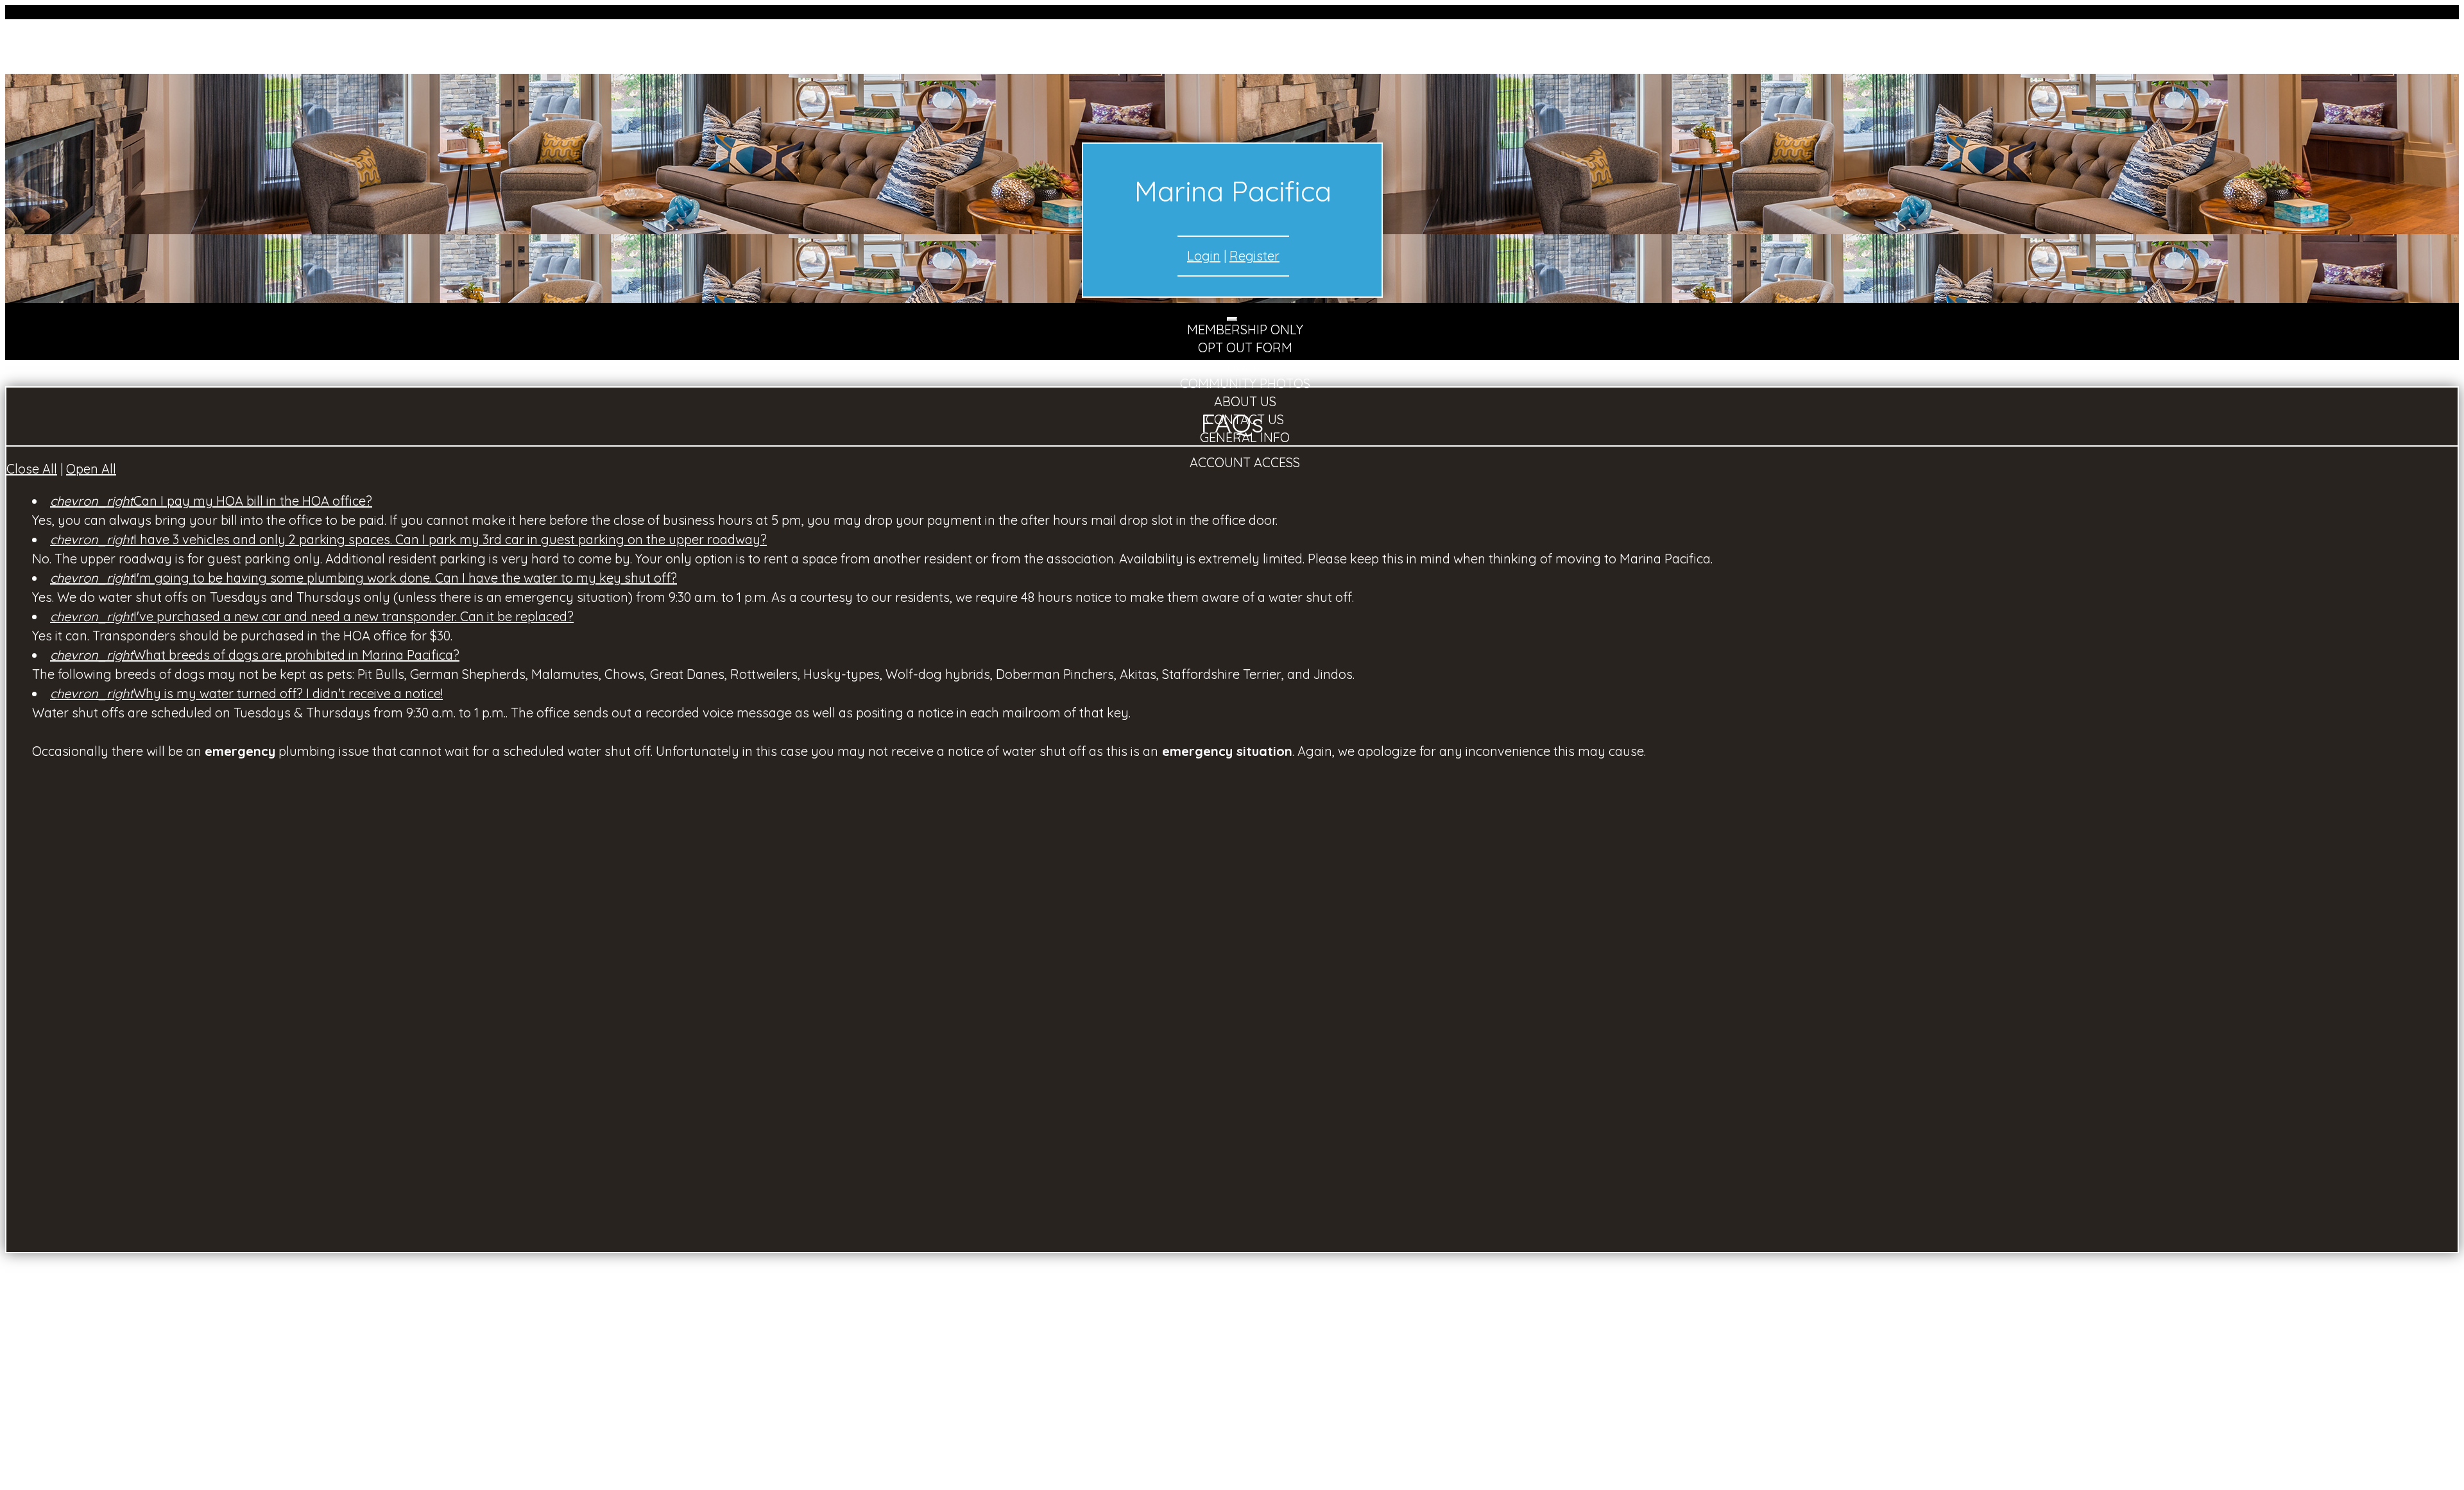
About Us (1245, 401)
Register (1254, 256)
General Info (1245, 437)
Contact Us (1245, 419)
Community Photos (1245, 383)
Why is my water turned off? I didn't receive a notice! (246, 693)
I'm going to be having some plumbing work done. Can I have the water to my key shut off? (364, 578)
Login (1204, 256)
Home (1245, 365)
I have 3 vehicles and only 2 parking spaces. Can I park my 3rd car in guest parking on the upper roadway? (408, 539)
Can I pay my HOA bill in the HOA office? (211, 501)
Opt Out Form (1245, 347)
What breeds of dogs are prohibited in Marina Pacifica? (255, 655)
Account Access (1245, 462)
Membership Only (1245, 330)
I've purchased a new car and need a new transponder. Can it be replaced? (312, 616)
